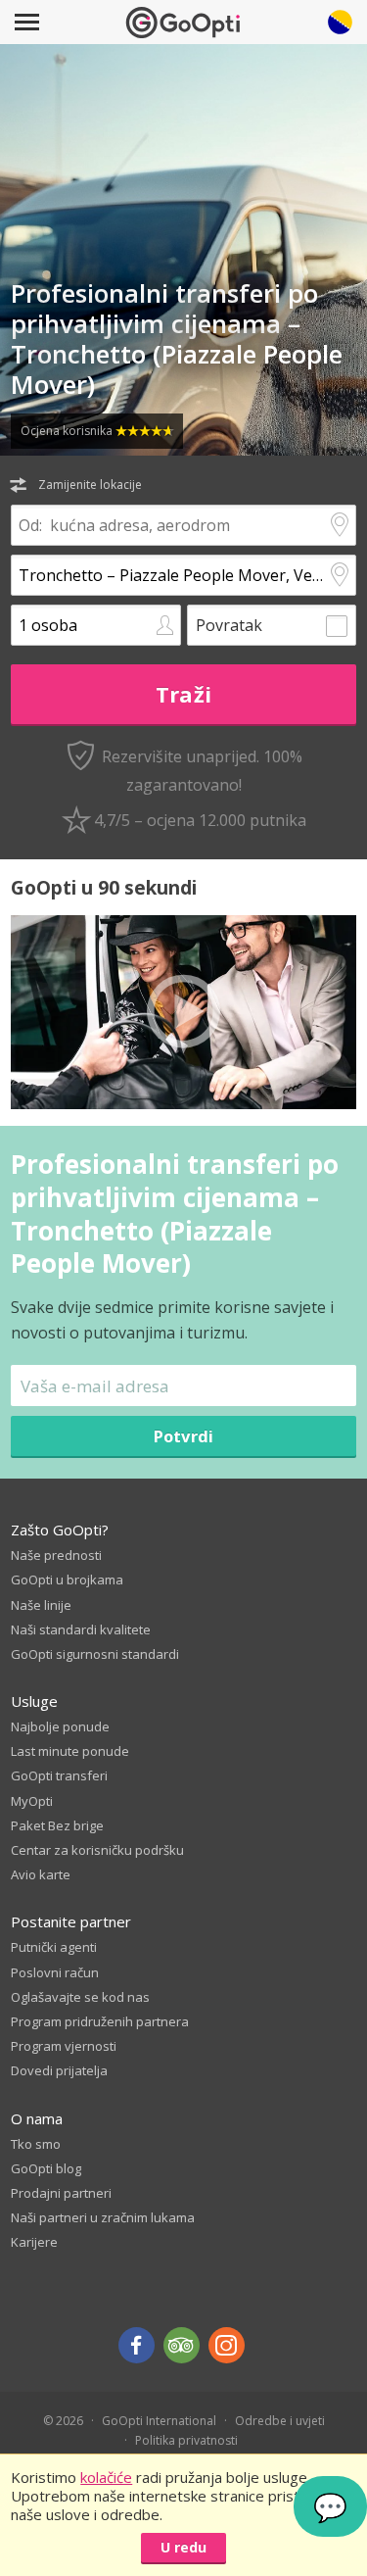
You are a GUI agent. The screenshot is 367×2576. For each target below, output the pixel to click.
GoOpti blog (46, 2168)
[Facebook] (137, 2345)
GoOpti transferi (59, 1775)
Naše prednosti (56, 1555)
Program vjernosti (64, 2046)
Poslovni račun (55, 1972)
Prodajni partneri (61, 2193)
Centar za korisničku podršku (97, 1850)
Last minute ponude (70, 1751)
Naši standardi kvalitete (81, 1629)
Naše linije (41, 1605)
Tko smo (36, 2144)
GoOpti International (159, 2421)
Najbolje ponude (60, 1726)
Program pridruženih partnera (100, 2021)
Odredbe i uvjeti (280, 2421)
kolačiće (106, 2477)
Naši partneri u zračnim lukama (103, 2217)
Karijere (34, 2242)
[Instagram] (227, 2345)
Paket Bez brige (57, 1825)
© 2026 (63, 2421)
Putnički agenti (54, 1947)
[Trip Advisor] (182, 2345)
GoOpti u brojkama (67, 1580)
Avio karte (41, 1874)
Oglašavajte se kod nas (80, 1997)
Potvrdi (183, 1436)
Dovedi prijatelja (59, 2070)
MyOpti (32, 1801)
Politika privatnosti (186, 2440)
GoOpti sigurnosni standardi (95, 1654)
